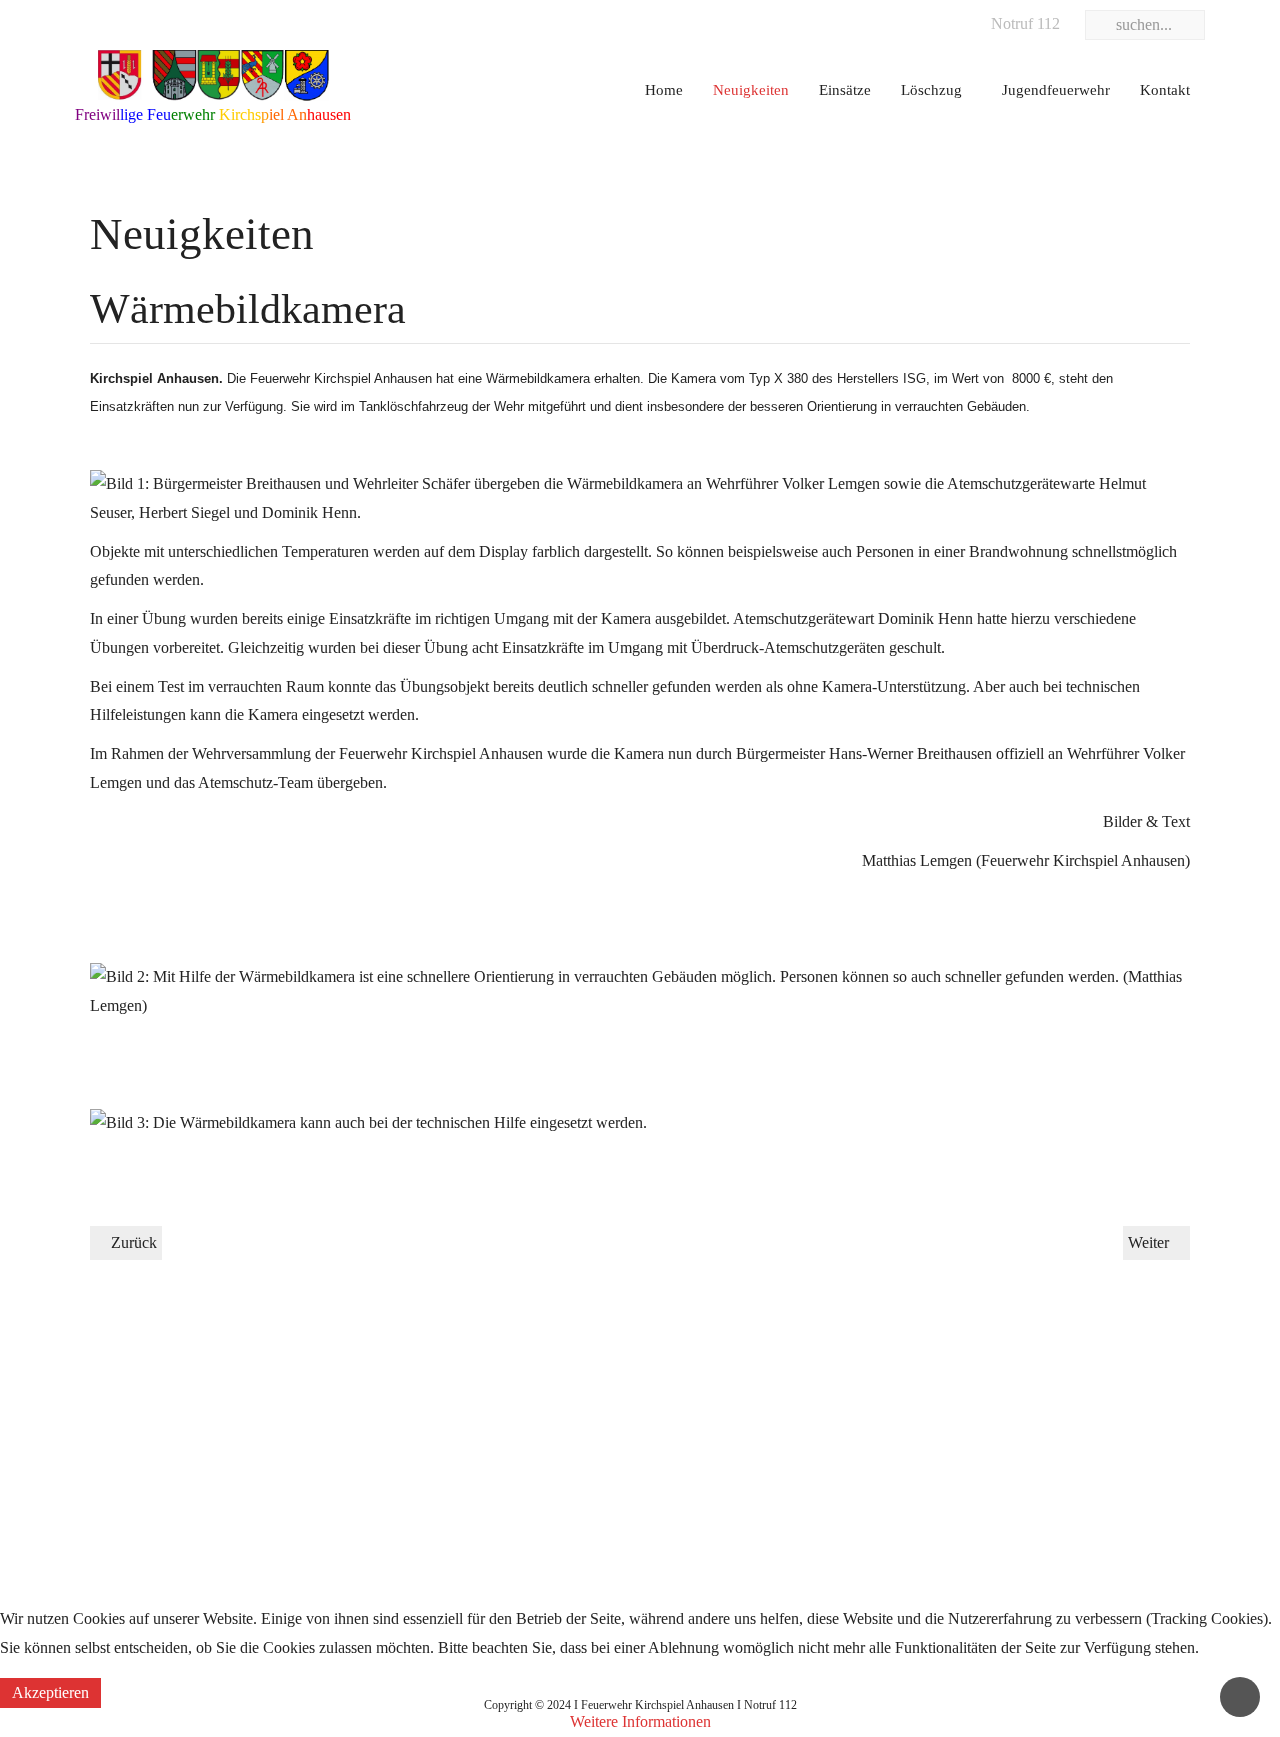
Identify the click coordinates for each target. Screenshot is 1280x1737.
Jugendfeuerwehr (1056, 90)
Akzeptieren (50, 1692)
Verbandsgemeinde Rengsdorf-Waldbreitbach (218, 1376)
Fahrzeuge (505, 1415)
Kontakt (1165, 90)
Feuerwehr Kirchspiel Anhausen (970, 1415)
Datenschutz (114, 1454)
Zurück (132, 1242)
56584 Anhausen (921, 1493)
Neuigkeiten (751, 90)
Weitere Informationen (640, 1721)
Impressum (109, 1415)
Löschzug (931, 90)
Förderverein (512, 1493)
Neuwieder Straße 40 (935, 1454)
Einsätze (845, 90)
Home (664, 90)
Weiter (1150, 1242)
